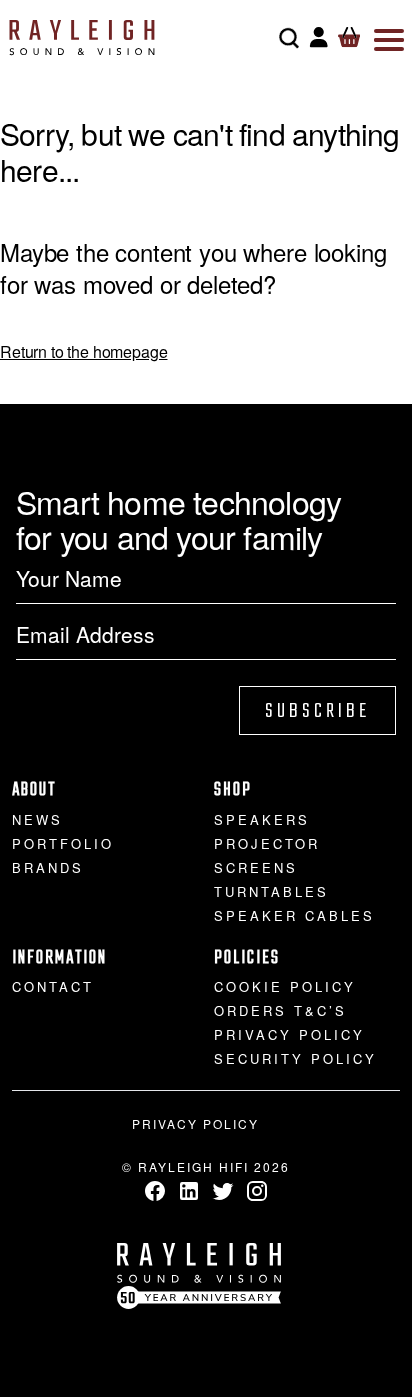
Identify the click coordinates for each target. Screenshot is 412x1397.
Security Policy (295, 1058)
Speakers (262, 819)
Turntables (271, 891)
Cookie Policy (285, 986)
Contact (53, 986)
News (37, 819)
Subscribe (317, 711)
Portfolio (63, 843)
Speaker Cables (294, 915)
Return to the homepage (83, 351)
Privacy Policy (289, 1034)
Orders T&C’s (280, 1010)
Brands (48, 867)
